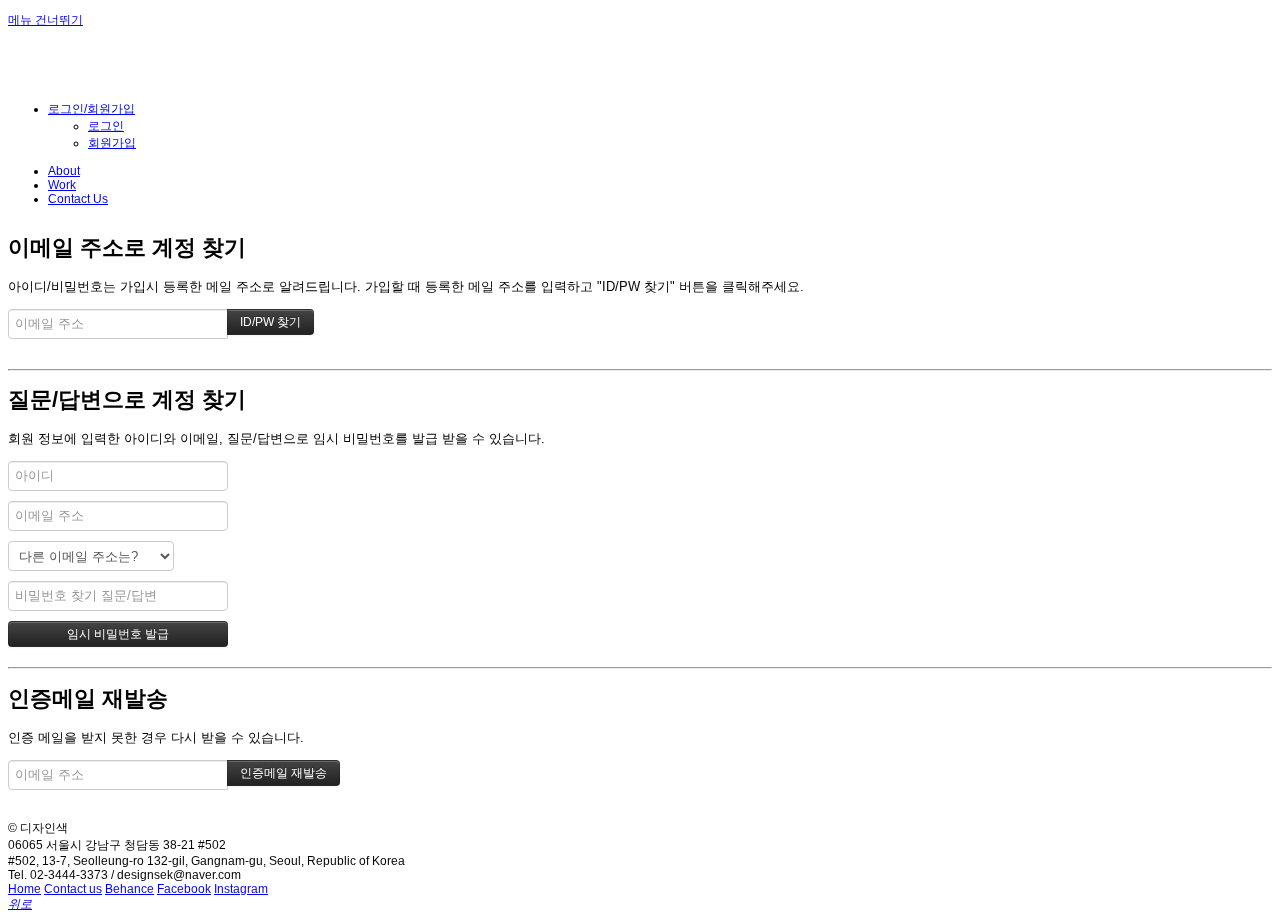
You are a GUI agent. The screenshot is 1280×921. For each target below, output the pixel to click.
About (64, 171)
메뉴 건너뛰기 (45, 20)
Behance (129, 889)
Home (24, 889)
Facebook (184, 889)
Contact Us (78, 199)
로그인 (106, 126)
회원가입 (112, 143)
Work (62, 185)
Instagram (241, 889)
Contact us (73, 889)
